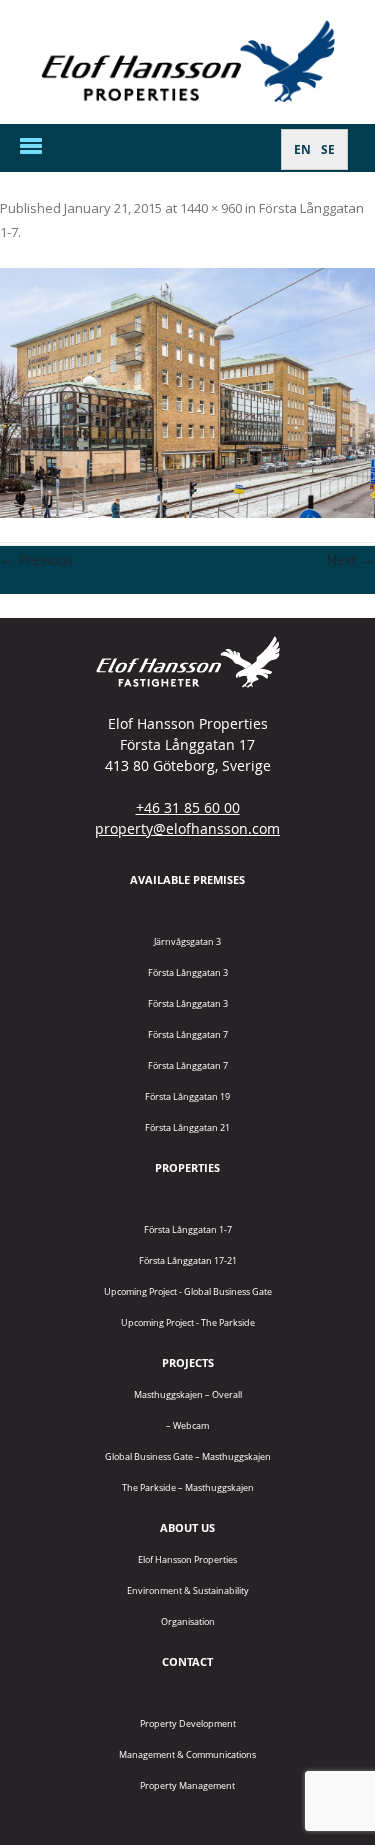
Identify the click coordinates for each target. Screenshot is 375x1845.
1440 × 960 (211, 208)
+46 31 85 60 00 (188, 807)
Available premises (187, 879)
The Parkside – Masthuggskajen (188, 1487)
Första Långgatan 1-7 (188, 1229)
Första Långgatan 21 (187, 1127)
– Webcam (187, 1425)
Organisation (188, 1621)
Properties (187, 1167)
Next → (350, 559)
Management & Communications (187, 1754)
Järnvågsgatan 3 (187, 941)
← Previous (37, 559)
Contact (187, 1661)
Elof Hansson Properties (187, 1559)
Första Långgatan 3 (188, 972)
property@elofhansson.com (187, 828)
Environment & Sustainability (188, 1590)
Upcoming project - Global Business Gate (188, 1291)
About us (187, 1527)
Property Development (188, 1723)
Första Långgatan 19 (187, 1096)
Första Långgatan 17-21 (188, 1260)
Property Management (187, 1785)
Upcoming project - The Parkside (188, 1322)
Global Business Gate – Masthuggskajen (188, 1456)
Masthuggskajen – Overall (188, 1394)
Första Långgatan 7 (188, 1034)
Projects (188, 1362)
